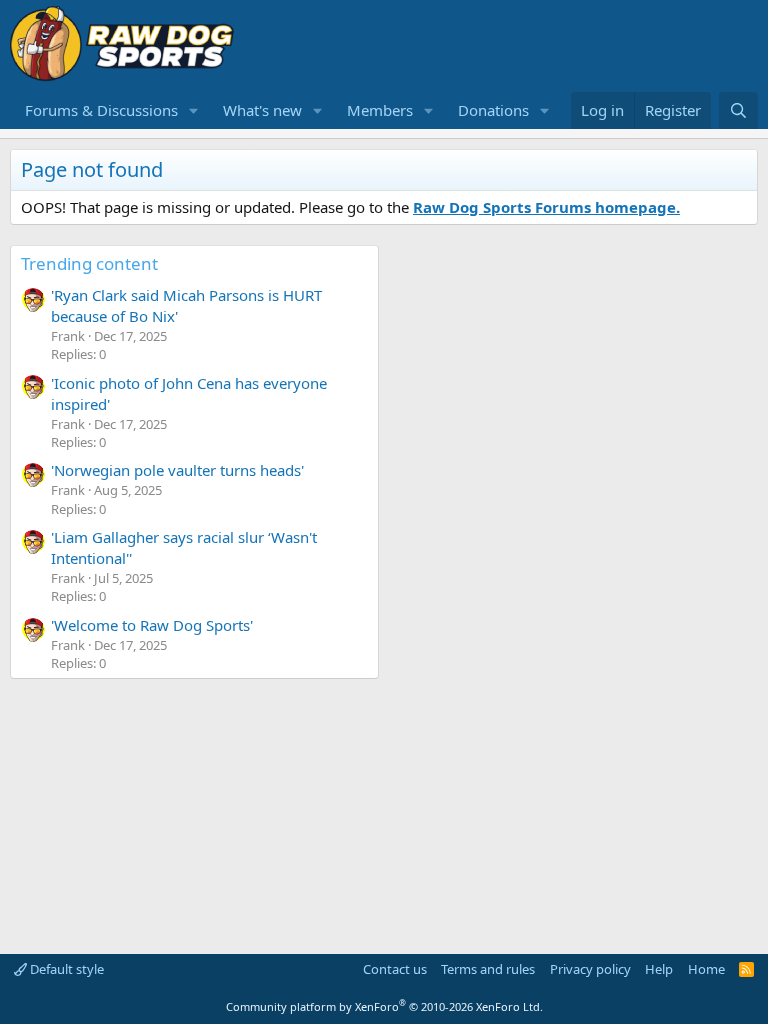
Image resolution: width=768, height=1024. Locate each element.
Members (380, 110)
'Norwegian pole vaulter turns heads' (177, 470)
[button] (194, 110)
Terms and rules (488, 969)
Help (659, 969)
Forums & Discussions (101, 110)
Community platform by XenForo (384, 1006)
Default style (65, 969)
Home (706, 969)
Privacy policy (590, 969)
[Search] (738, 110)
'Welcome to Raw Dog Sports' (152, 625)
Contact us (395, 969)
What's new (262, 110)
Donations (493, 110)
